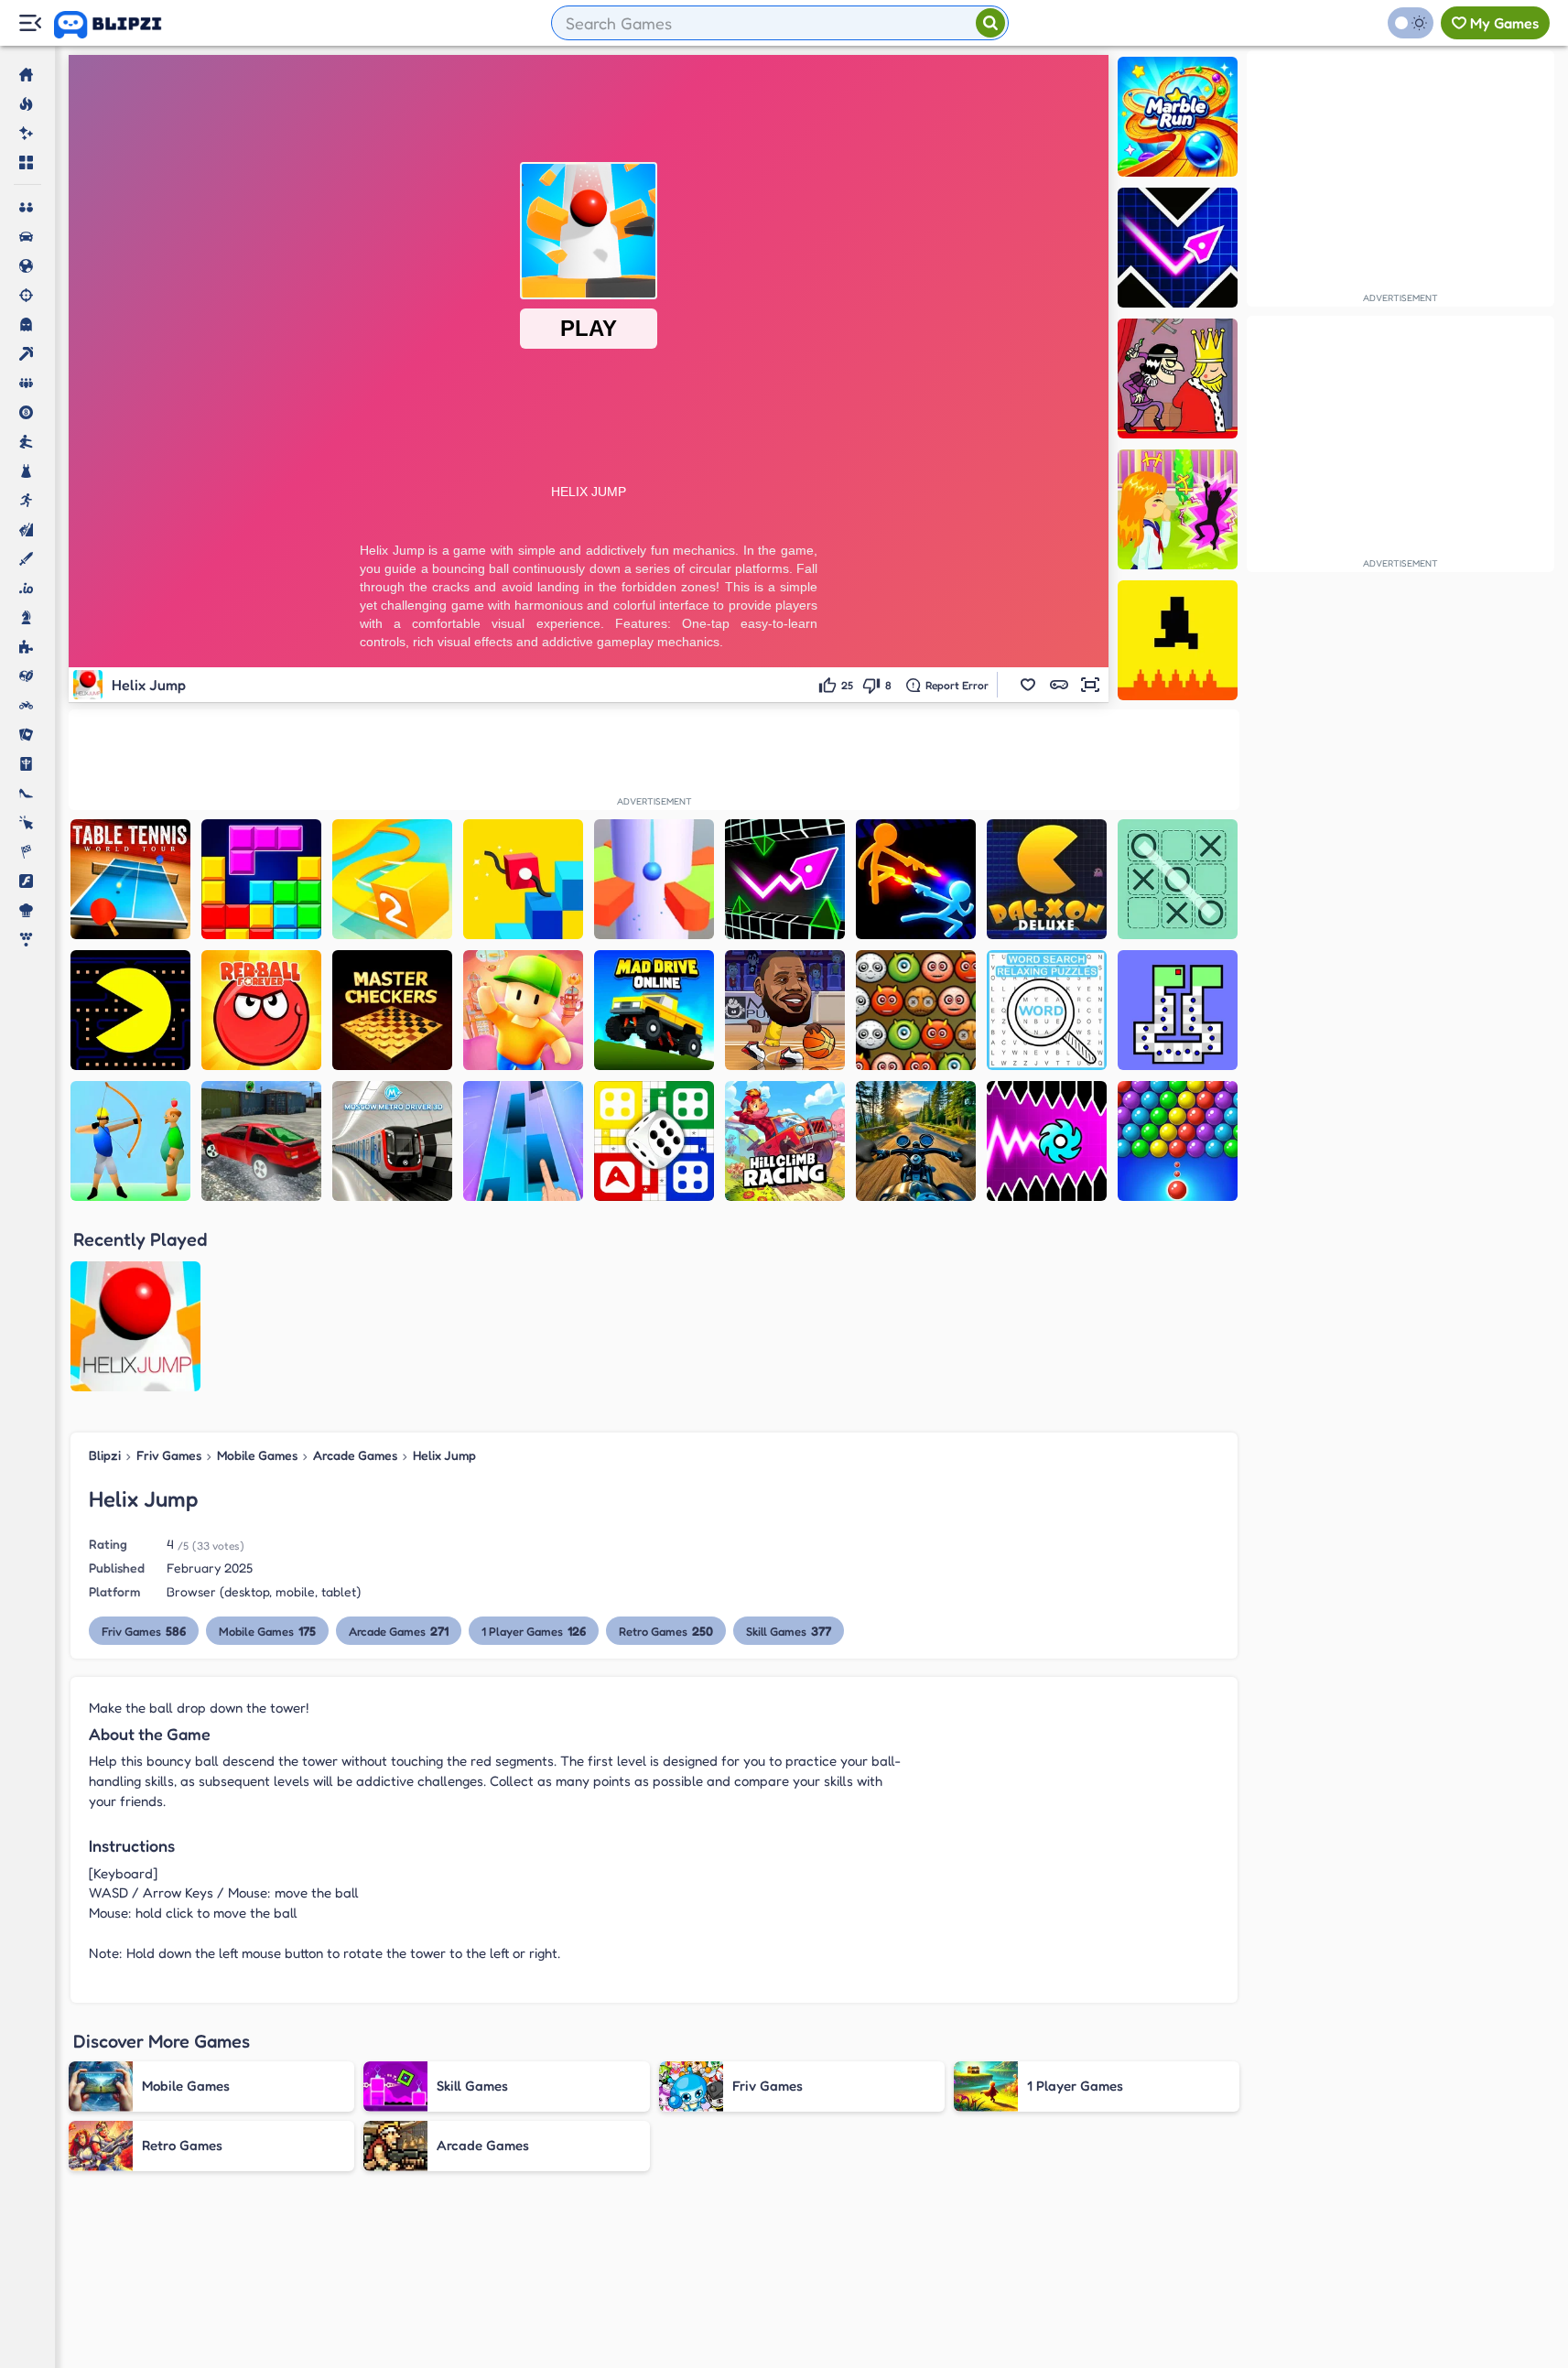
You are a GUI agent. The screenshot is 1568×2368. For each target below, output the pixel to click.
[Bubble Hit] (1178, 1141)
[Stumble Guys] (523, 1010)
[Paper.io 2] (392, 879)
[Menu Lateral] (30, 23)
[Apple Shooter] (130, 1141)
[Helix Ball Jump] (654, 879)
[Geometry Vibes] (1178, 248)
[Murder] (1178, 378)
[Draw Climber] (523, 879)
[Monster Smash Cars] (261, 1141)
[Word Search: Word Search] (1047, 1010)
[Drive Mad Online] (654, 1010)
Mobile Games (257, 1455)
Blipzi (105, 1455)
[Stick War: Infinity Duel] (916, 879)
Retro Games (666, 1631)
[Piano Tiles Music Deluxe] (523, 1141)
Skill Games (789, 1631)
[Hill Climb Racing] (785, 1141)
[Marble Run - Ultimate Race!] (1178, 117)
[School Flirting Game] (1178, 509)
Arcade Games (355, 1455)
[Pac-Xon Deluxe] (1047, 879)
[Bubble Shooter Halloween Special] (916, 1010)
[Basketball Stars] (785, 1010)
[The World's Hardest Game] (1178, 1010)
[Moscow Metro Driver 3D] (392, 1141)
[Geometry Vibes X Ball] (1047, 1141)
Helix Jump (444, 1455)
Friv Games (169, 1455)
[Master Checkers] (392, 1010)
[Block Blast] (261, 879)
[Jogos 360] (120, 25)
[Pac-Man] (130, 1010)
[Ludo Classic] (654, 1141)
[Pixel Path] (1178, 640)
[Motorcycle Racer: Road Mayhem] (916, 1141)
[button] (1028, 685)
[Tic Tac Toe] (1178, 879)
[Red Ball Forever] (261, 1010)
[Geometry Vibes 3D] (785, 879)
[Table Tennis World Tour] (130, 879)
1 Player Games (534, 1631)
